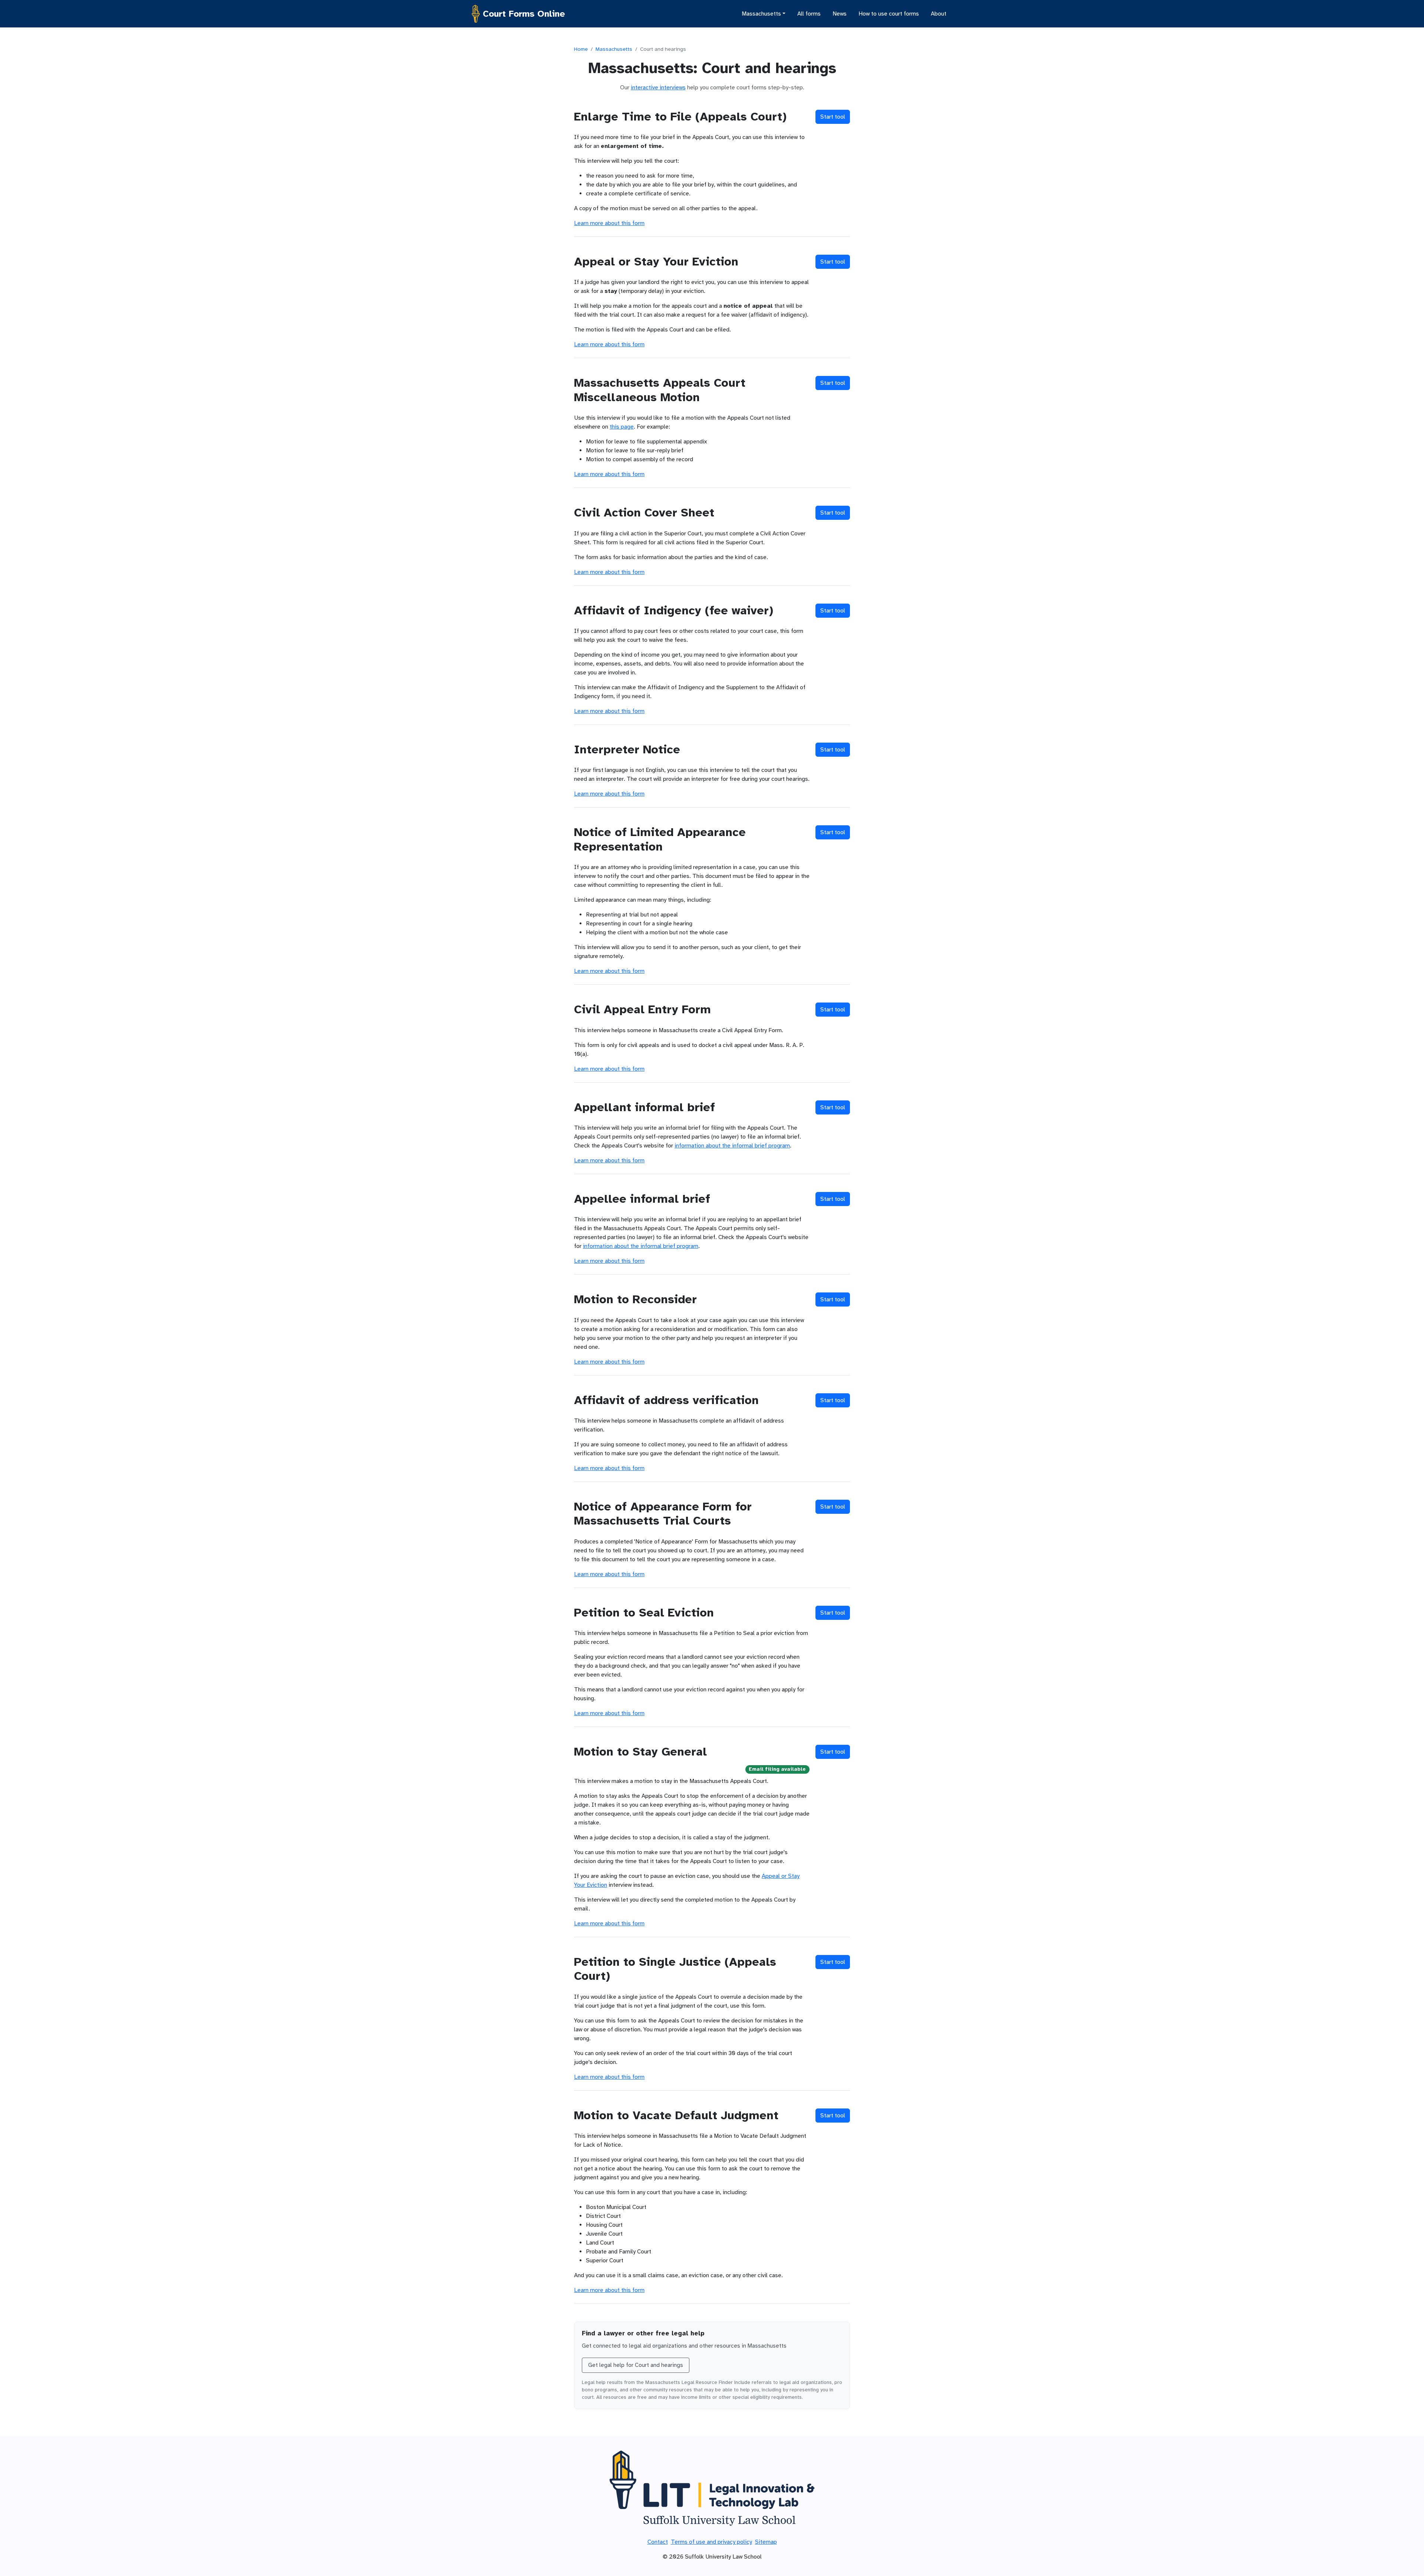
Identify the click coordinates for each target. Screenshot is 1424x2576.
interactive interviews (658, 87)
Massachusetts (614, 49)
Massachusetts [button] (761, 14)
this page (622, 427)
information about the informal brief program (732, 1146)
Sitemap (766, 2542)
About (939, 14)
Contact (658, 2542)
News (840, 14)
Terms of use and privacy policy (711, 2542)
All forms (809, 14)
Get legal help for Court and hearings (636, 2365)
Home (581, 49)
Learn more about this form (609, 223)
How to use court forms (889, 14)
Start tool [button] (833, 117)
